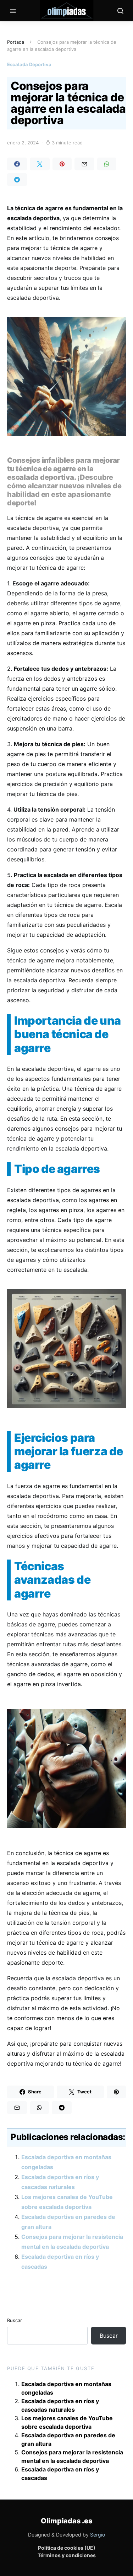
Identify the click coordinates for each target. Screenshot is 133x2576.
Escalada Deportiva (29, 64)
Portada (16, 42)
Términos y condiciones (67, 2555)
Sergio (98, 2535)
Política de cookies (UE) (67, 2548)
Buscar (15, 2320)
